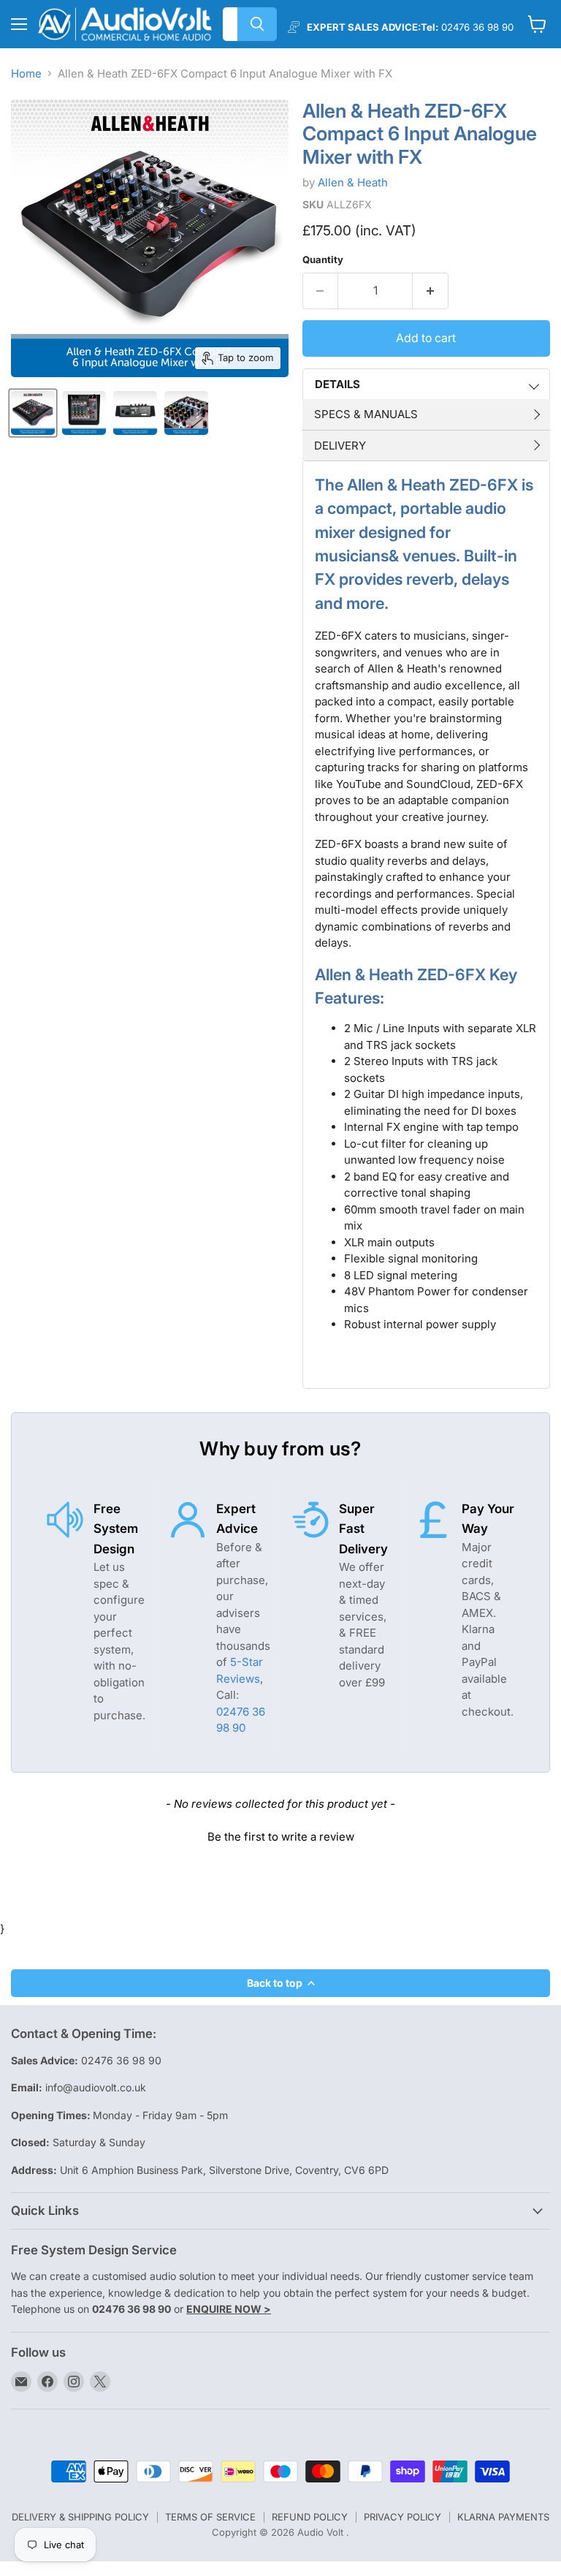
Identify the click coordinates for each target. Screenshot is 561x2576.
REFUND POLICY (310, 2517)
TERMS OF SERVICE (210, 2517)
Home (26, 73)
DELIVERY (340, 446)
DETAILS (337, 384)
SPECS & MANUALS (366, 414)
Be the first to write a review (281, 1837)
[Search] (257, 24)
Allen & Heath (353, 182)
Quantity (323, 260)
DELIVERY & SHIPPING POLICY (80, 2517)
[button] (280, 1835)
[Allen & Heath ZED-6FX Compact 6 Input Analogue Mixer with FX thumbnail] (33, 413)
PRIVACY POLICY (402, 2517)
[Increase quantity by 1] (431, 291)
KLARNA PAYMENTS (503, 2517)
